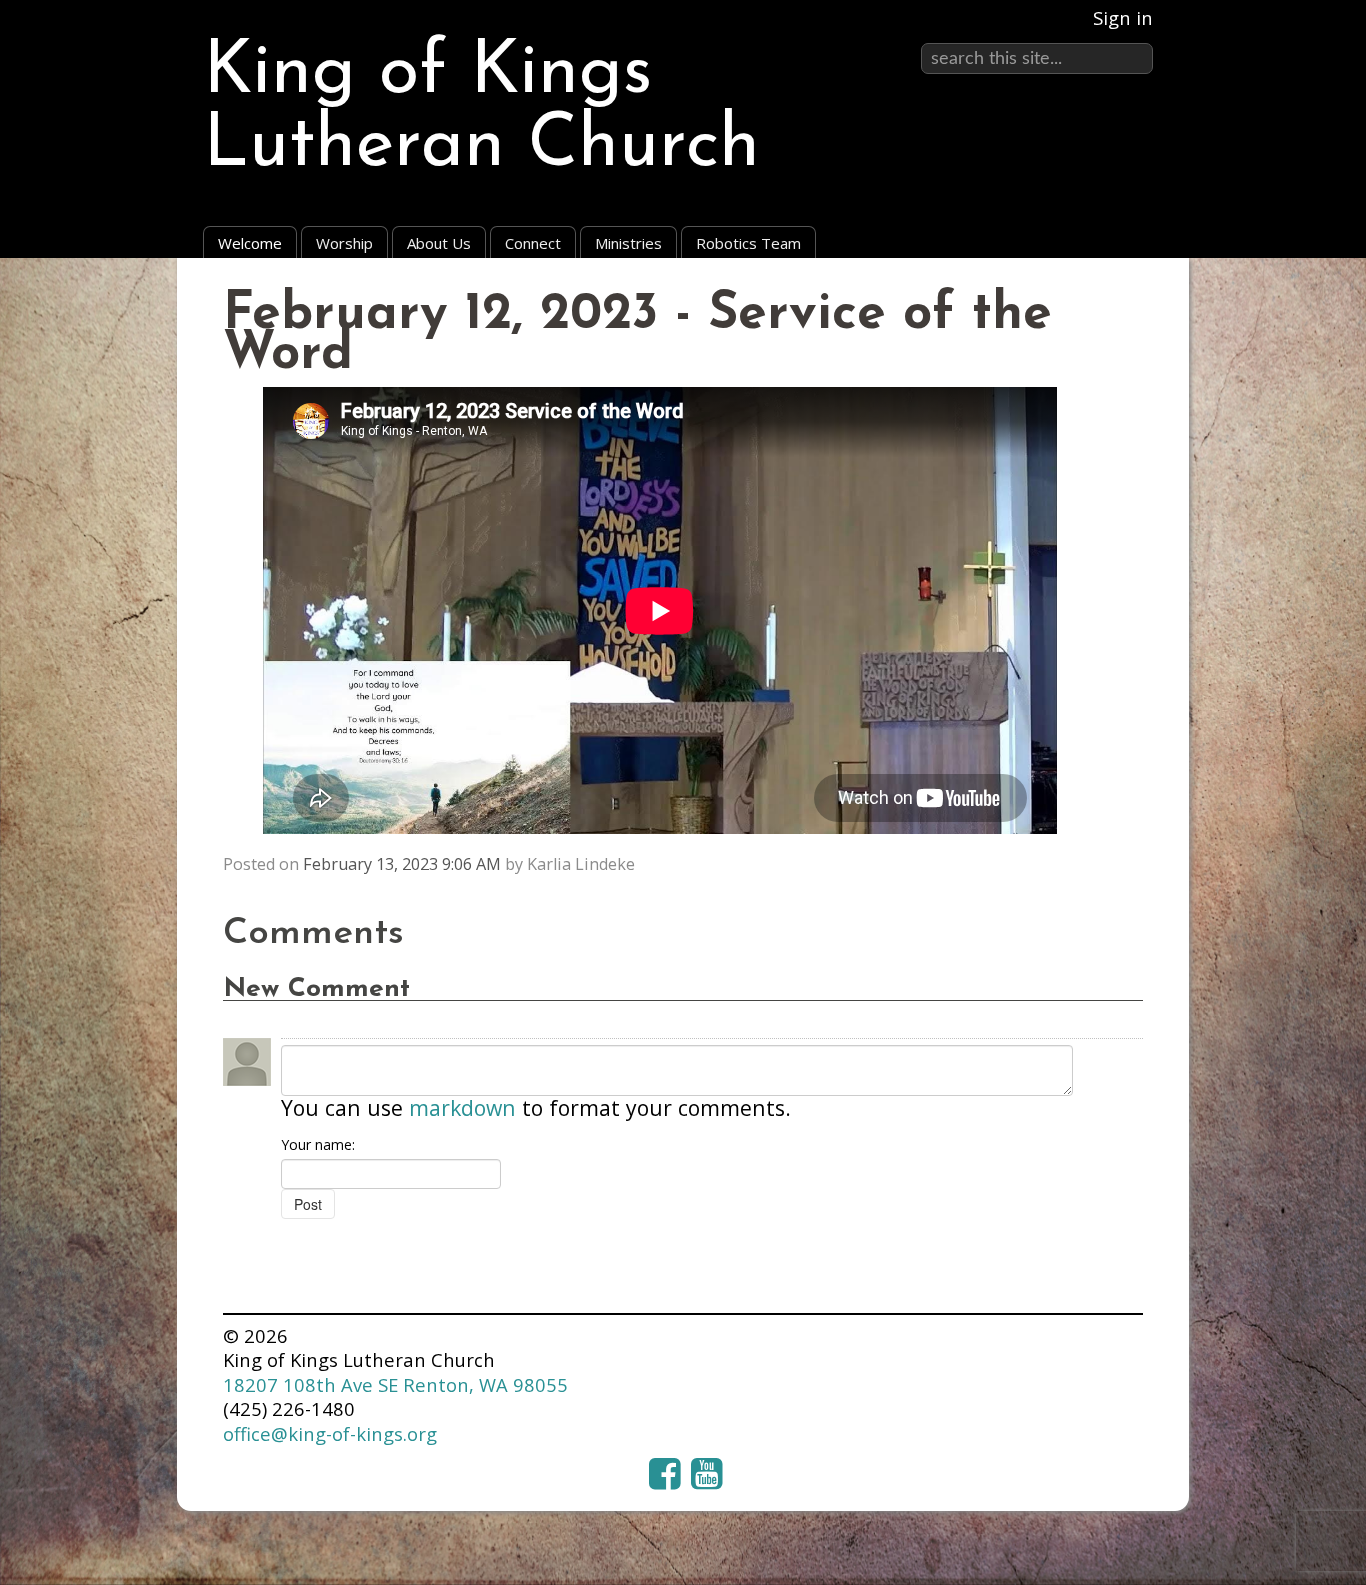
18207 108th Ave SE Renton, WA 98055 (395, 1384)
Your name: (318, 1144)
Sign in (1123, 17)
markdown (462, 1107)
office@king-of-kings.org (330, 1433)
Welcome (250, 243)
